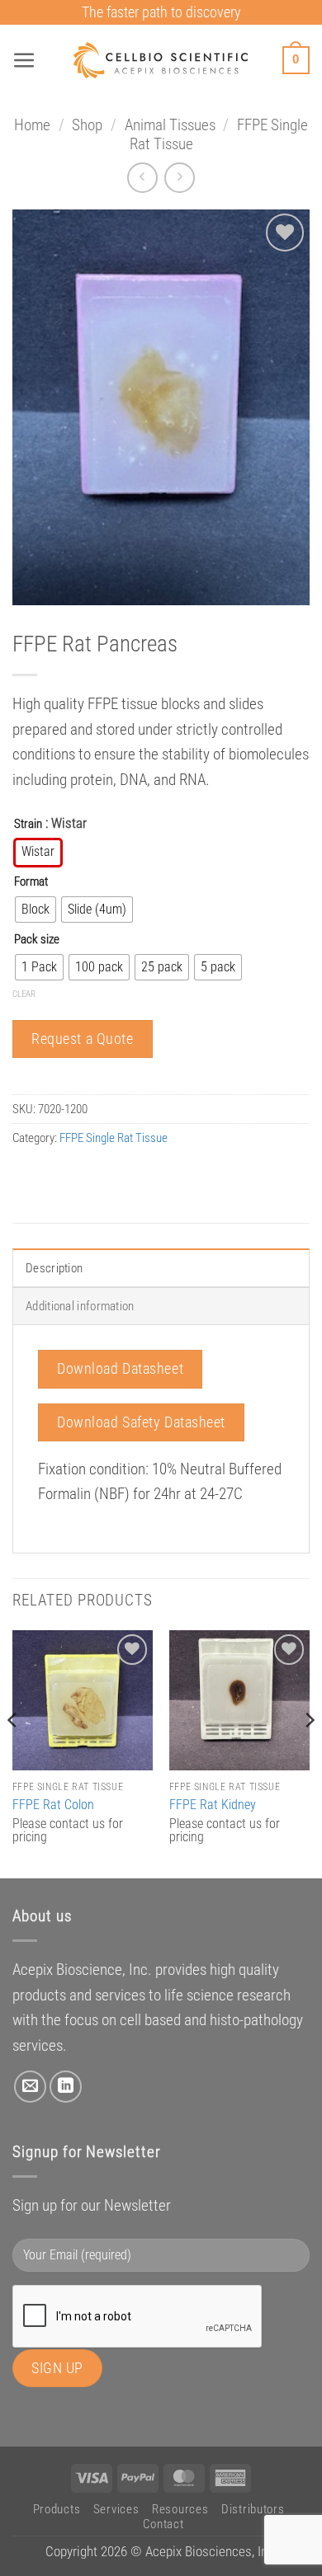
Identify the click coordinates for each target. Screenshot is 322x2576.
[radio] (38, 853)
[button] (24, 61)
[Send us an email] (30, 2087)
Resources (180, 2509)
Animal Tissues (170, 125)
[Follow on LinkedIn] (66, 2087)
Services (116, 2509)
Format (31, 881)
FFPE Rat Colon (53, 1805)
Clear (24, 994)
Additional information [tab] (80, 1306)
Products (57, 2509)
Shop (87, 125)
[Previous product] (180, 178)
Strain (28, 824)
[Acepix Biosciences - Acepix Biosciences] (161, 60)
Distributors (253, 2509)
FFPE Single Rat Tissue (114, 1138)
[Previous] (13, 1753)
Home (32, 125)
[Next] (309, 1753)
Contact (163, 2524)
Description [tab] (54, 1268)
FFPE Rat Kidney (213, 1805)
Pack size (37, 939)
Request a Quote (82, 1039)
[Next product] (142, 178)
